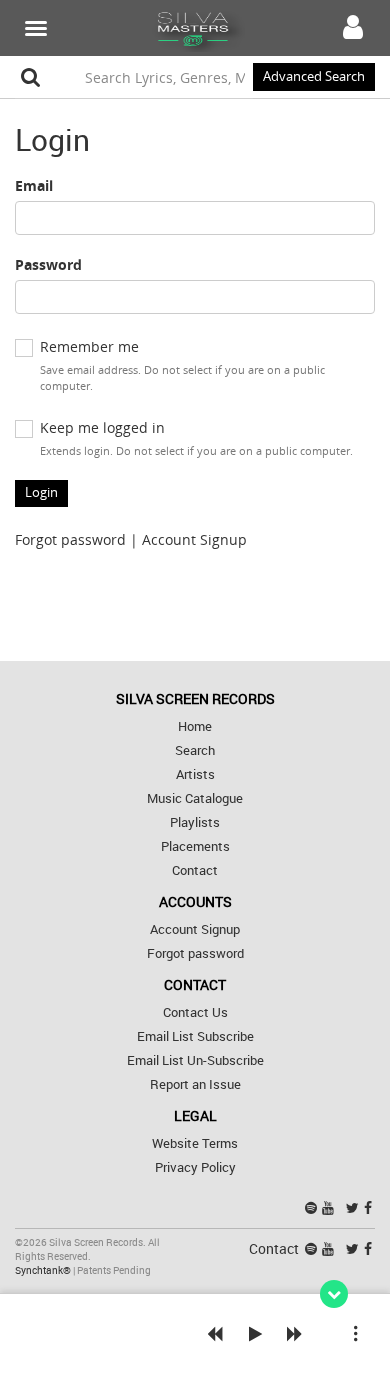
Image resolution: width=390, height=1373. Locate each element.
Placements (195, 846)
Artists (195, 774)
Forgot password (70, 539)
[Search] (31, 77)
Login (41, 492)
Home (195, 726)
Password (48, 264)
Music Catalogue (195, 798)
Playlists (195, 822)
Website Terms (195, 1143)
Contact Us (195, 1012)
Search (195, 750)
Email (34, 185)
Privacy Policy (195, 1167)
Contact (195, 870)
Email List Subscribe (195, 1036)
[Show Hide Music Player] (334, 1294)
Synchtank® (44, 1270)
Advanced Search (314, 76)
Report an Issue (195, 1084)
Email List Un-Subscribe (195, 1060)
